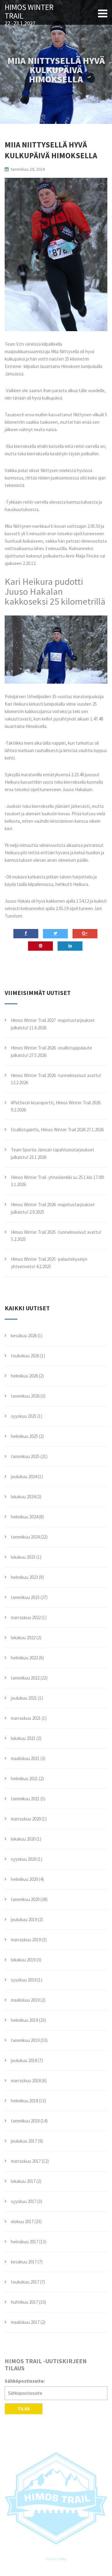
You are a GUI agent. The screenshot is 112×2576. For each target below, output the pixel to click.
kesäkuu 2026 (24, 1336)
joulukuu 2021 (24, 1698)
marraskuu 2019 (26, 1940)
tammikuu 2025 (25, 1456)
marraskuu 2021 (26, 1718)
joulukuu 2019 (24, 1919)
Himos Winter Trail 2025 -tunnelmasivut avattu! (56, 1232)
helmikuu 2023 (24, 1577)
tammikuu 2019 (25, 2040)
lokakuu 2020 (23, 1839)
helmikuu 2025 (24, 1436)
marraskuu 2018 (26, 2081)
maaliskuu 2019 (25, 2000)
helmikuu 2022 (24, 1658)
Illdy (62, 2559)
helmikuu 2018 (24, 2101)
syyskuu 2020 (24, 1859)
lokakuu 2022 (23, 1638)
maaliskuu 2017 (25, 2322)
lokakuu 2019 (23, 1960)
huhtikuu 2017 (24, 2302)
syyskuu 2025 (24, 1416)
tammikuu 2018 (25, 2121)
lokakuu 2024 (23, 1497)
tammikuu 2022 (25, 1678)
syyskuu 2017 (24, 2201)
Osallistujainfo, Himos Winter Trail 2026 (48, 1130)
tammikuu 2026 (25, 1396)
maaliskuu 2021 (25, 1758)
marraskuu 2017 (26, 2161)
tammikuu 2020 (25, 1899)
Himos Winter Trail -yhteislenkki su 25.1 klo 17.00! (58, 1177)
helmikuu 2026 (24, 1376)
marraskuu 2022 (26, 1617)
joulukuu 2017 (24, 2141)
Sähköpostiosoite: (25, 2381)
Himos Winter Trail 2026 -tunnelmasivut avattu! (56, 1075)
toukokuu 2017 (25, 2282)
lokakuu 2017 (23, 2181)
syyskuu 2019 (24, 1980)
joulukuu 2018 (24, 2060)
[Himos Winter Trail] (56, 2498)
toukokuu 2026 (25, 1356)
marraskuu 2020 (26, 1819)
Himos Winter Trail (29, 12)
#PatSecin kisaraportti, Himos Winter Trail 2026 (56, 1103)
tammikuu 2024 (25, 1537)
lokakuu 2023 (23, 1557)
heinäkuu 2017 (25, 2242)
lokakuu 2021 (23, 1738)
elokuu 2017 (22, 2221)
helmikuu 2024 (24, 1517)
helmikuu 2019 (24, 2020)
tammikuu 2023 (25, 1597)
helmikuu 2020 (24, 1879)
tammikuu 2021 (25, 1799)
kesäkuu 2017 (24, 2262)
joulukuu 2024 (24, 1476)
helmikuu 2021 (24, 1779)
